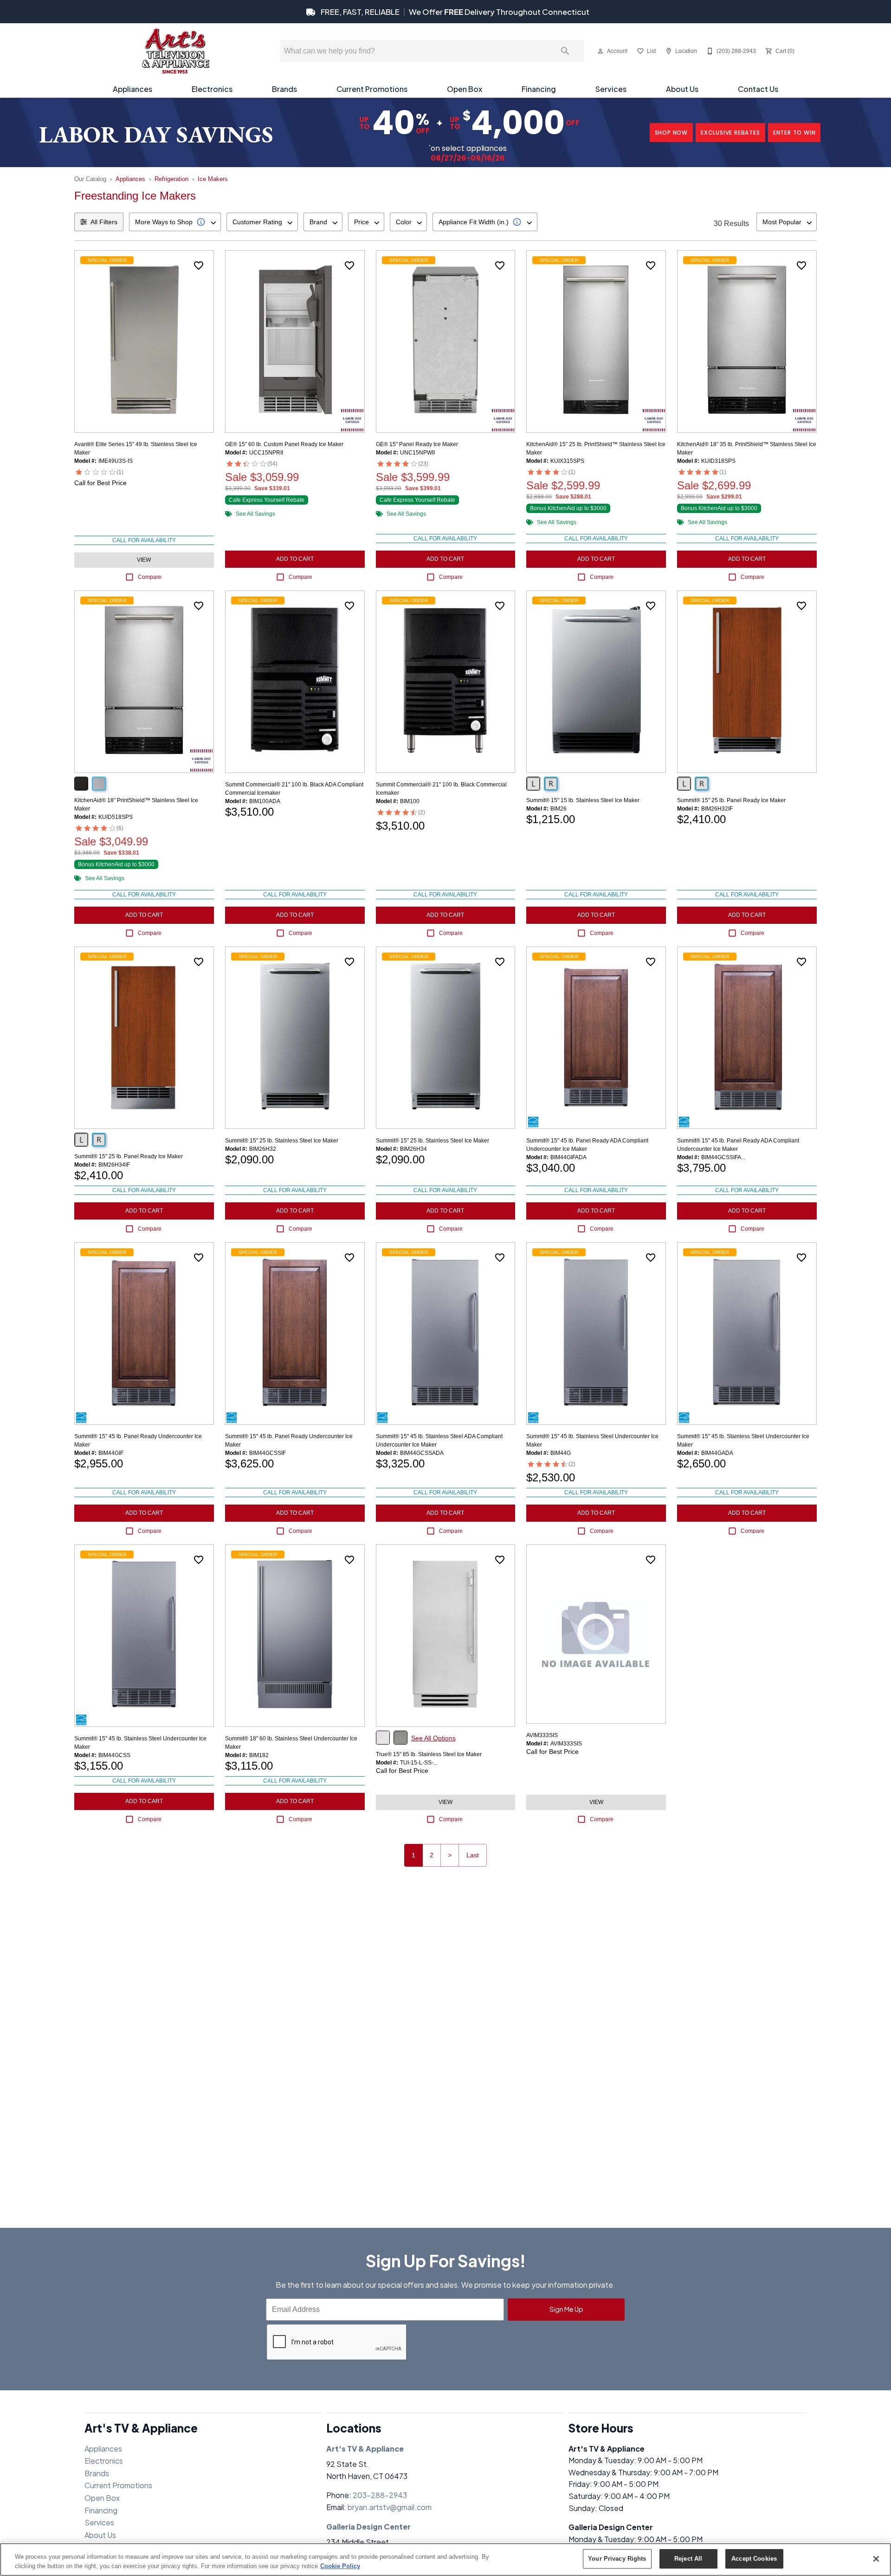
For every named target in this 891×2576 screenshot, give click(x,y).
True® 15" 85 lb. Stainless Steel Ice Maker (429, 1754)
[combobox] (175, 222)
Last (473, 1855)
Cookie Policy (340, 2566)
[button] (600, 51)
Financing (539, 89)
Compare (150, 577)
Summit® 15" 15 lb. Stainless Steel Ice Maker (583, 800)
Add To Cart (295, 559)
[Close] (876, 2559)
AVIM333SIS (542, 1735)
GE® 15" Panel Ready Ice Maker (417, 444)
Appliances (132, 89)
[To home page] (175, 51)
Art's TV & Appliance (365, 2449)
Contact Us (758, 89)
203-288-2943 (380, 2495)
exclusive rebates (730, 133)
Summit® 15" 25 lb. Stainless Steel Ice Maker (282, 1141)
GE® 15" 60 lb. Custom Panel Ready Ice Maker (284, 444)
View (144, 560)
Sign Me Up (566, 2309)
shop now (671, 133)
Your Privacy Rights (617, 2559)
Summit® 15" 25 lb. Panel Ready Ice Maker (731, 800)
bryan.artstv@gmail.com (390, 2507)
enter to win (794, 133)
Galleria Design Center (368, 2527)
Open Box (465, 89)
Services (611, 89)
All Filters (104, 222)
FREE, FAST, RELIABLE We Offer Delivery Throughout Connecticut (454, 12)
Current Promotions (372, 89)
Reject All (688, 2559)
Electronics (212, 89)
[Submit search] (565, 51)
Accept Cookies (754, 2559)
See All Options (433, 1738)
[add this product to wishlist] (199, 266)
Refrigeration (171, 179)
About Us (682, 89)
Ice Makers (213, 179)
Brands (284, 89)
